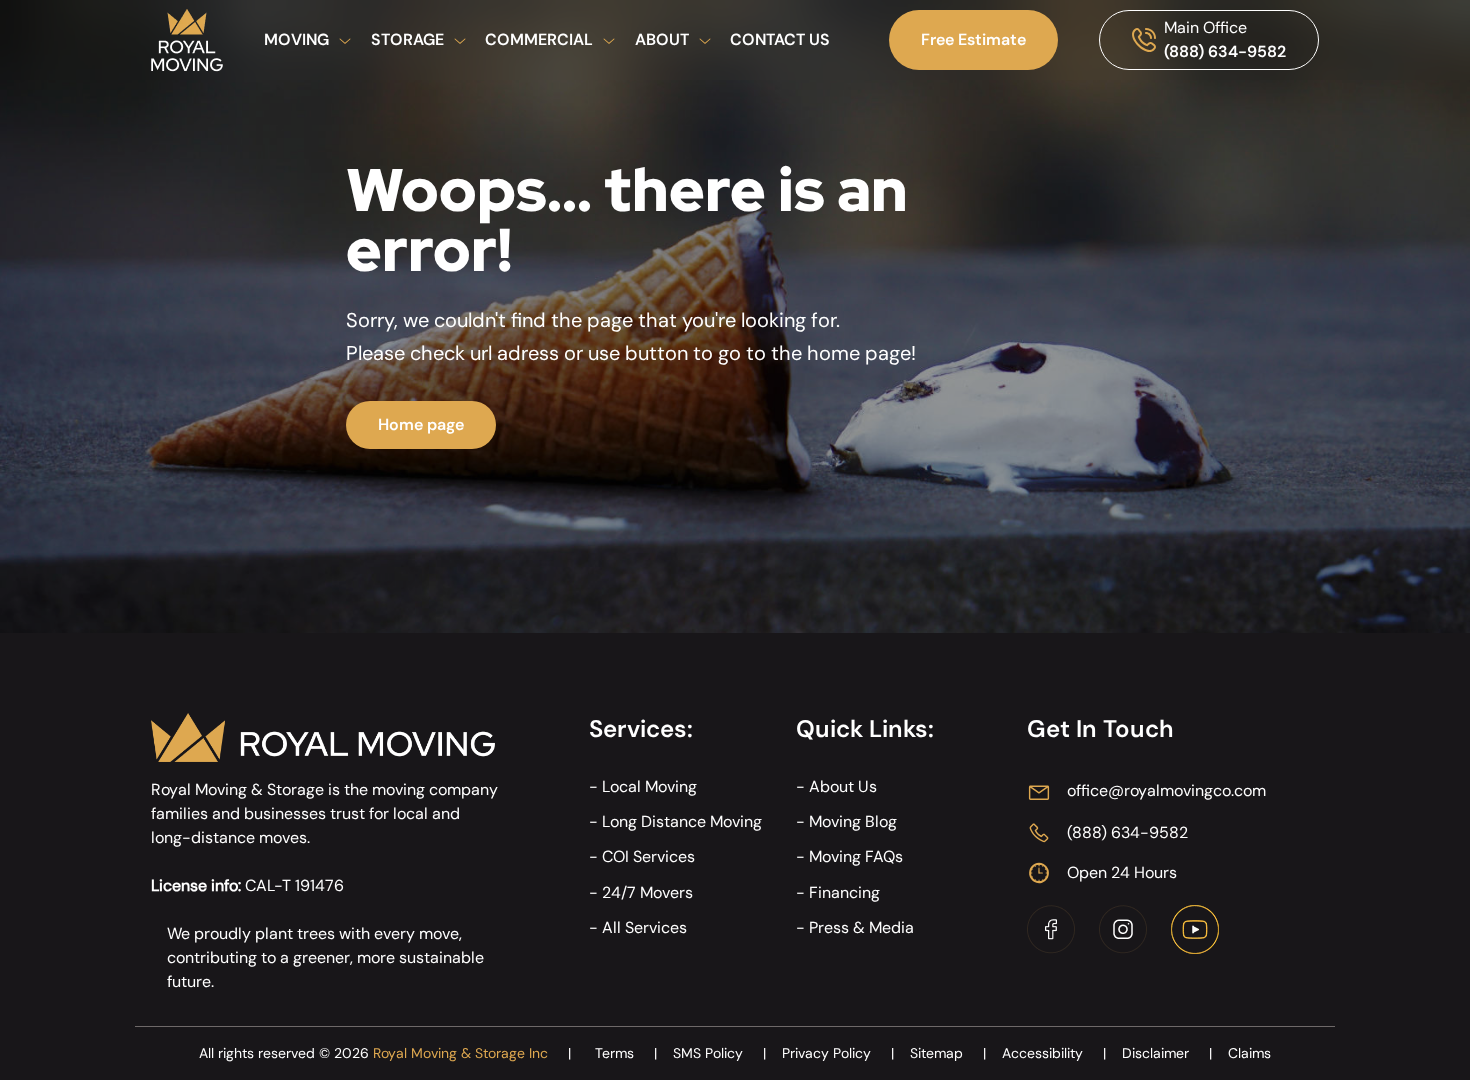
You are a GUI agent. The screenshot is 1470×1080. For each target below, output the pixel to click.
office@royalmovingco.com (1166, 790)
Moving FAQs (856, 856)
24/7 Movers (647, 892)
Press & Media (861, 927)
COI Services (648, 856)
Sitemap (948, 1053)
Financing (844, 892)
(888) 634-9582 (1225, 51)
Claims (1249, 1053)
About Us (843, 786)
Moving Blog (853, 821)
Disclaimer (1167, 1053)
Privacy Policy (838, 1053)
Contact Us (780, 39)
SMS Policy (719, 1053)
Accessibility (1054, 1053)
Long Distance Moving (682, 821)
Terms (626, 1053)
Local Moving (649, 786)
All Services (644, 927)
